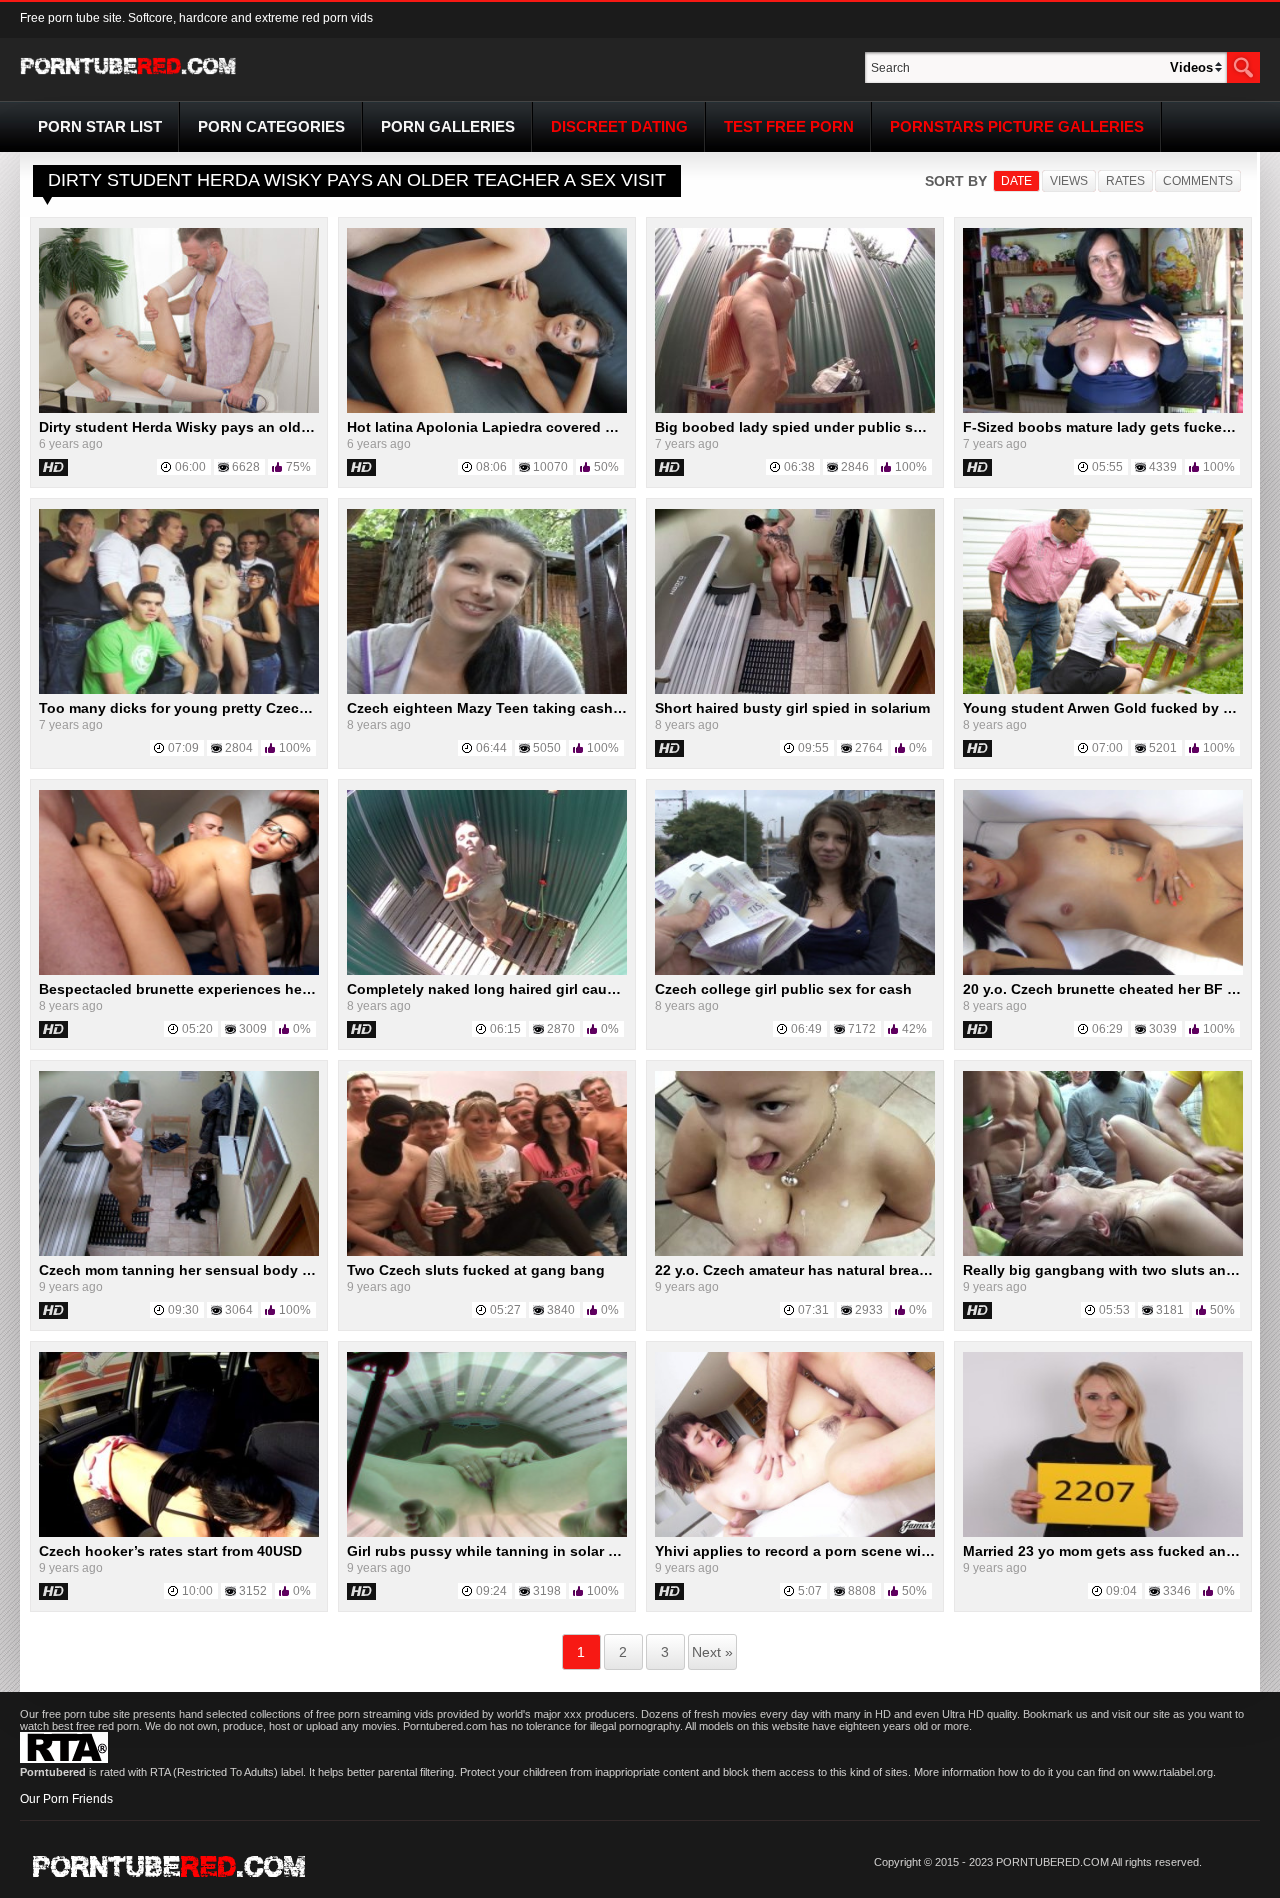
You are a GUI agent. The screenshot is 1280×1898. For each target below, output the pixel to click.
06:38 (799, 467)
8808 (862, 1591)
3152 (253, 1591)
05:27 (505, 1310)
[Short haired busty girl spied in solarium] (795, 690)
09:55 (813, 748)
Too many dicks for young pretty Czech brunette (204, 708)
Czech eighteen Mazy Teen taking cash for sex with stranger (552, 708)
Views (1069, 181)
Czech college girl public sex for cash (783, 989)
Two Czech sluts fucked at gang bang (476, 1270)
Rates (1125, 181)
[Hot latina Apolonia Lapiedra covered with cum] (487, 409)
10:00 (197, 1591)
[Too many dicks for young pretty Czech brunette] (179, 690)
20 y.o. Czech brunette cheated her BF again (1114, 989)
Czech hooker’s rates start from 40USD (170, 1551)
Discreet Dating (619, 126)
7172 (862, 1029)
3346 (1177, 1591)
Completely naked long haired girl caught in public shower (547, 989)
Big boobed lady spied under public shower (805, 427)
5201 (1163, 748)
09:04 (1121, 1591)
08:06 (491, 467)
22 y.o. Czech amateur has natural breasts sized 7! (826, 1270)
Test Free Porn (789, 126)
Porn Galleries (448, 126)
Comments (1198, 181)
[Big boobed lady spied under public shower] (795, 409)
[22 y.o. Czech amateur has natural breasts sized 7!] (795, 1252)
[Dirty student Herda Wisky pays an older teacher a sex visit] (179, 409)
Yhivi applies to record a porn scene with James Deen (838, 1551)
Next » (712, 1652)
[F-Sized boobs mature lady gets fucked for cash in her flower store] (1103, 409)
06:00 (190, 467)
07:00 (1107, 748)
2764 (869, 748)
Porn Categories (271, 126)
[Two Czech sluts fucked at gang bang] (487, 1252)
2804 (239, 748)
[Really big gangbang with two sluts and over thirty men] (1103, 1252)
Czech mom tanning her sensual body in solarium (208, 1270)
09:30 (183, 1310)
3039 (1163, 1029)
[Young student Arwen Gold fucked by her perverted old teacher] (1103, 690)
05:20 (197, 1029)
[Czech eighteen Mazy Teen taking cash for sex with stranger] (487, 690)
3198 (547, 1591)
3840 (561, 1310)
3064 (239, 1310)
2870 (561, 1029)
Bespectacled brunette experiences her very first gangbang (242, 989)
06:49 (806, 1029)
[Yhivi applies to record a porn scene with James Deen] (795, 1533)
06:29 (1107, 1029)
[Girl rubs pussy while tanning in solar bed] (487, 1533)
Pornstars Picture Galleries (1017, 126)
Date (1016, 181)
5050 (547, 748)
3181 (1170, 1310)
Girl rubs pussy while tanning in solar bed (490, 1551)
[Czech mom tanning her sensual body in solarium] (179, 1252)
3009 (253, 1029)
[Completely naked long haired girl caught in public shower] (487, 971)
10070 (550, 467)
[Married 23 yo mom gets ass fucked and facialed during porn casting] (1103, 1533)
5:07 (810, 1591)
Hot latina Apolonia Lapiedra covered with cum (507, 427)
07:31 (813, 1310)
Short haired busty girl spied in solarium (792, 708)
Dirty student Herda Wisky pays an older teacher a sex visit (240, 427)
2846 (855, 467)
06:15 (505, 1029)
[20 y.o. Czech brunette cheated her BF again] (1103, 971)
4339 (1163, 467)
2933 (869, 1310)
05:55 (1107, 467)
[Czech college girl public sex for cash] (795, 971)
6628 (246, 467)
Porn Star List (100, 126)
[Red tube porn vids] (128, 78)
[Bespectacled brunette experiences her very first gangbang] (179, 971)
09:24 (491, 1591)
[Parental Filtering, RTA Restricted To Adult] (64, 1759)
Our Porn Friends (66, 1799)
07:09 (183, 748)
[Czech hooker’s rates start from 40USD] (179, 1533)
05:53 (1114, 1310)
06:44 (491, 748)
